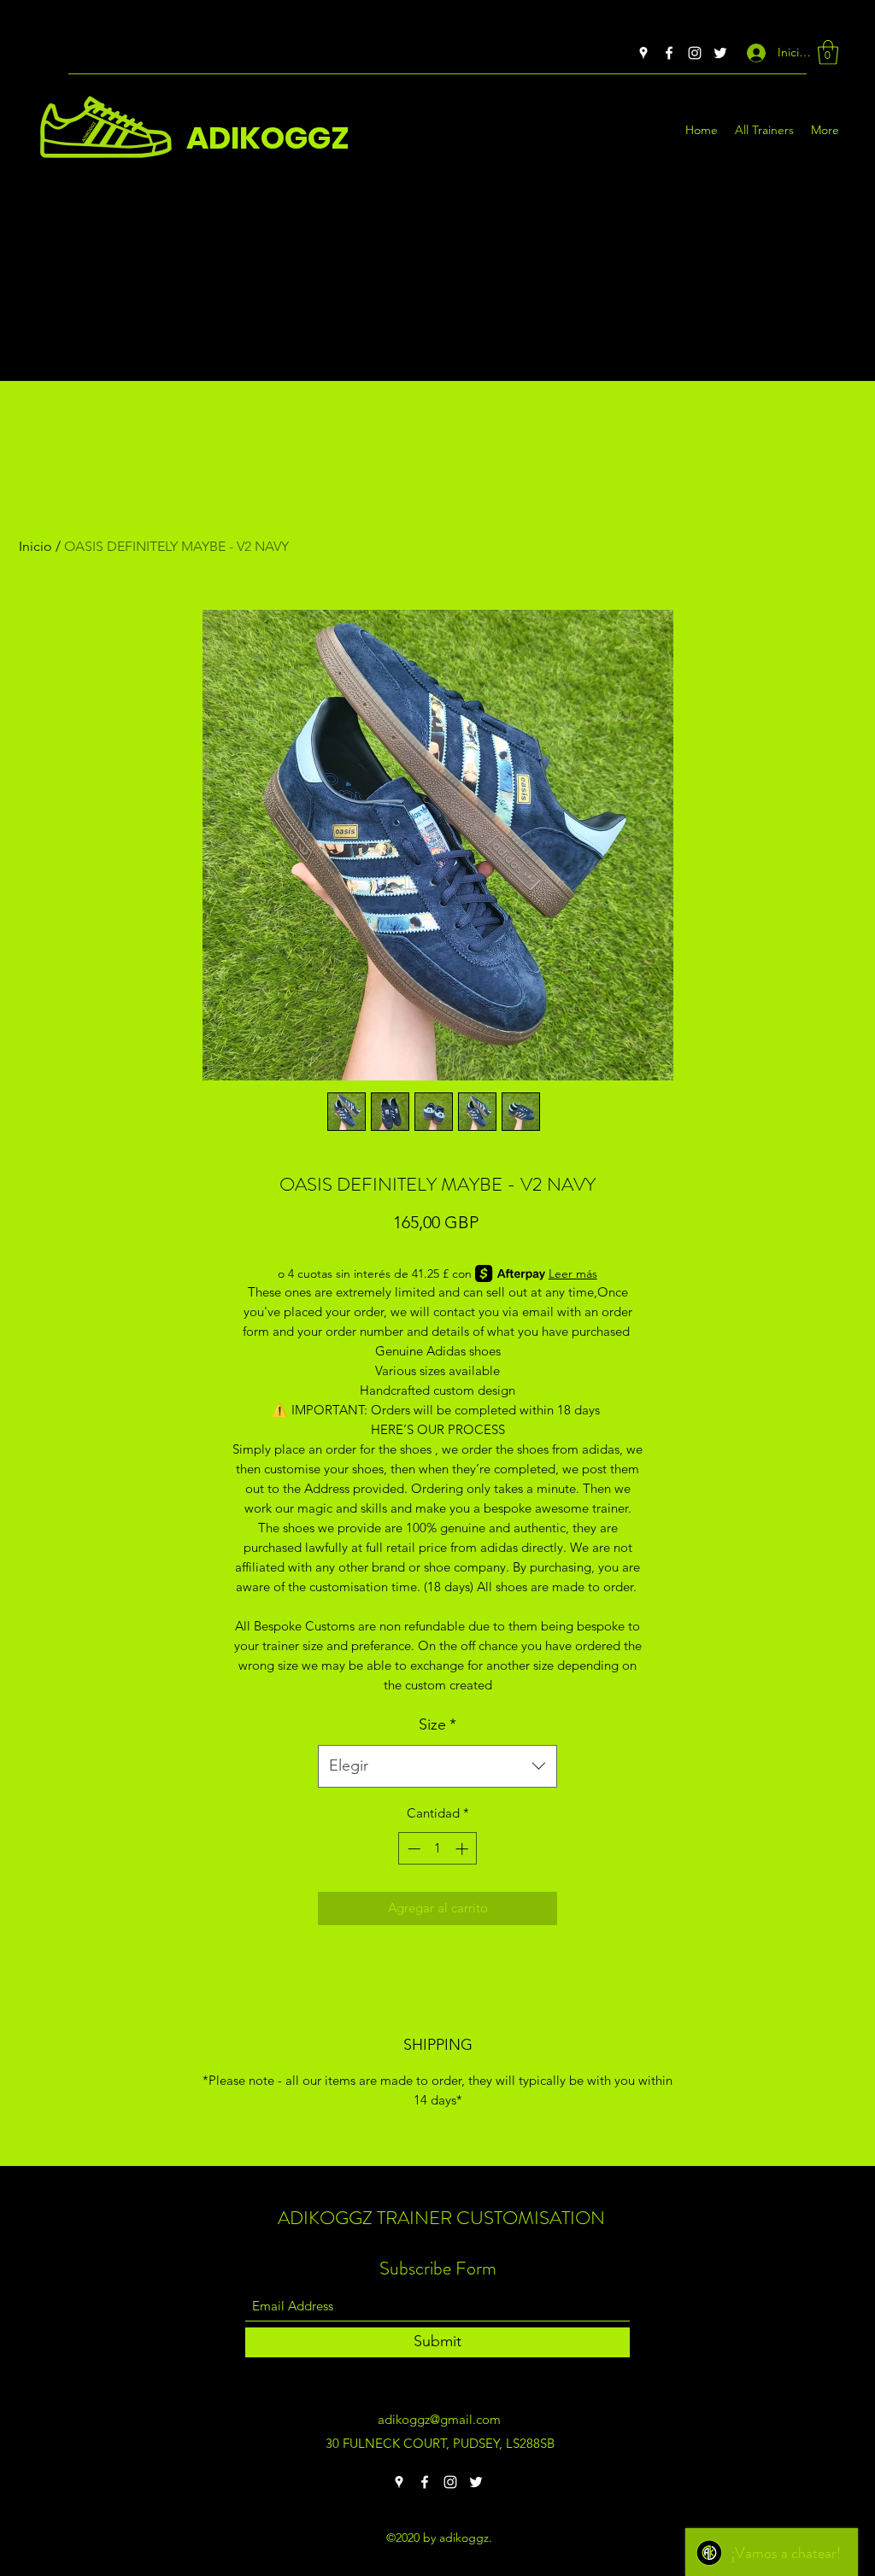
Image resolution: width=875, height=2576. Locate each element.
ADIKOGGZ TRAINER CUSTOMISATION (441, 2218)
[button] (828, 53)
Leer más (573, 1273)
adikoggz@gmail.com (439, 2419)
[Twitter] (720, 53)
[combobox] (437, 1766)
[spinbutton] (438, 1849)
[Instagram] (695, 53)
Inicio (35, 546)
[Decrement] (412, 1849)
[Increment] (464, 1849)
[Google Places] (643, 53)
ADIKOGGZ (268, 138)
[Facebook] (669, 53)
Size (437, 1724)
